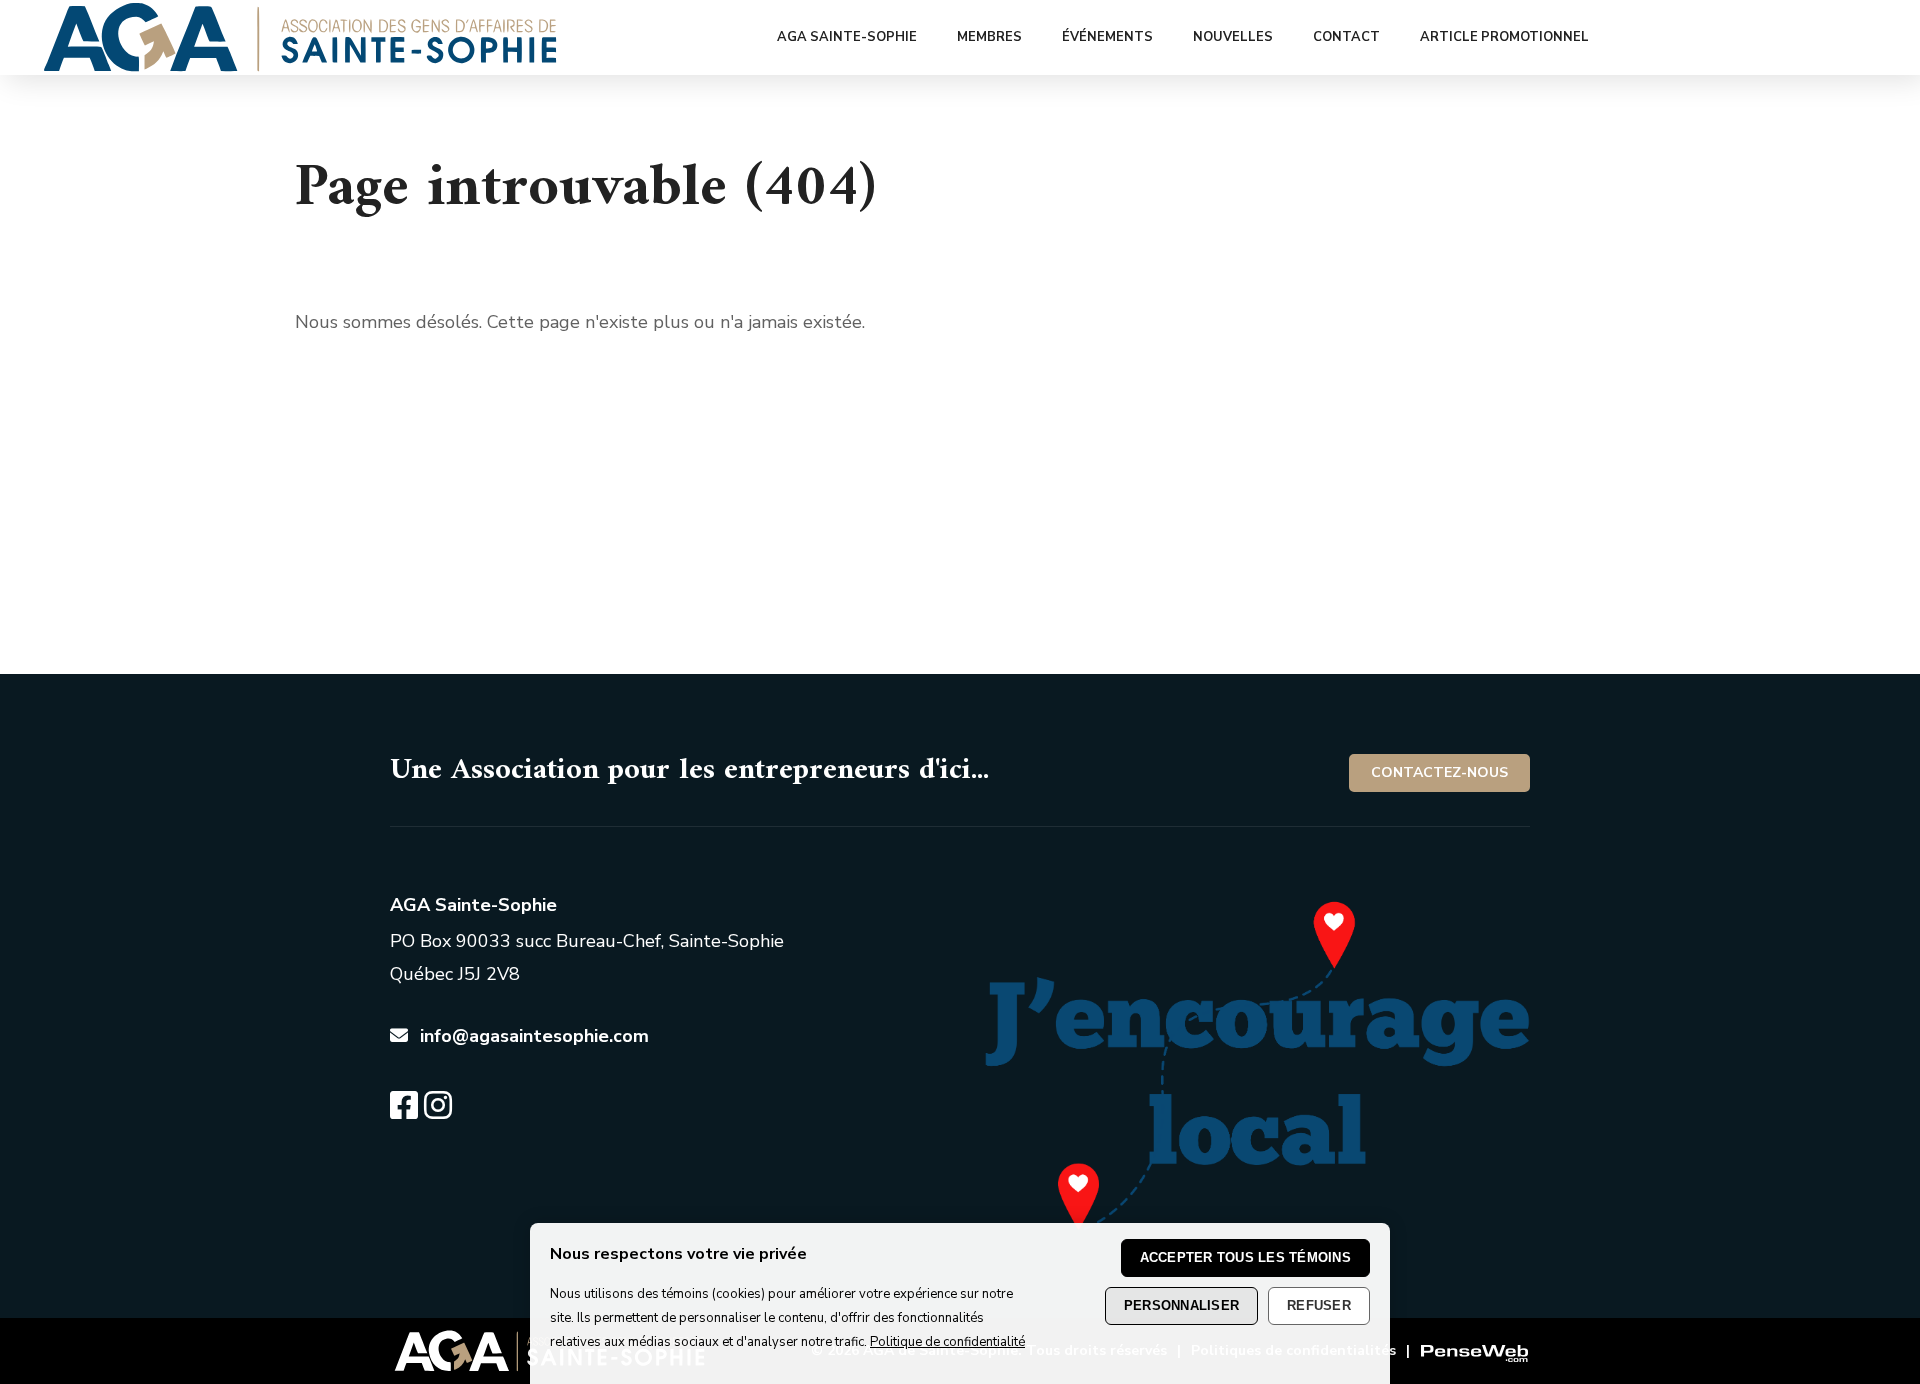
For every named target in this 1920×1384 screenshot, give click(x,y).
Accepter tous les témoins (1246, 1257)
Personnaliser (1181, 1305)
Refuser (1319, 1305)
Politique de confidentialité (947, 1343)
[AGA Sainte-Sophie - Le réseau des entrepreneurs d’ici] (300, 66)
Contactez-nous (1439, 772)
